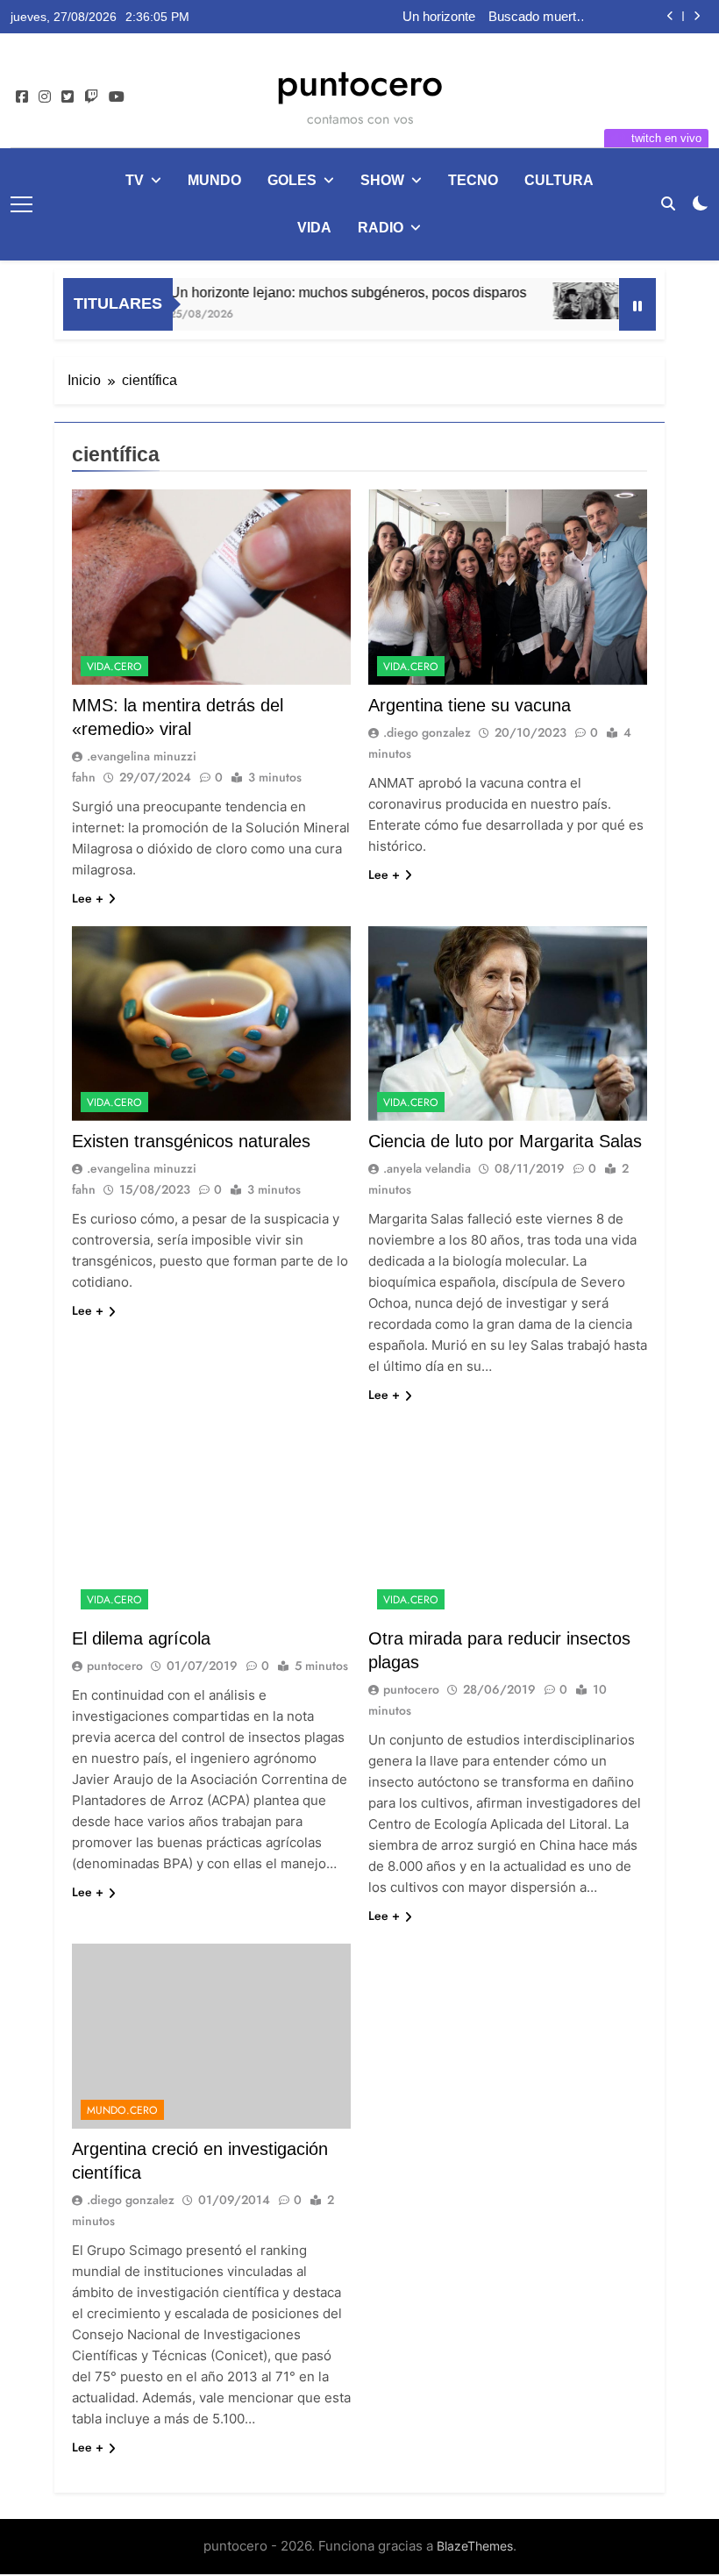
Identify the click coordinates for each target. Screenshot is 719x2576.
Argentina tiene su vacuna (470, 705)
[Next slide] (697, 16)
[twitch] (91, 97)
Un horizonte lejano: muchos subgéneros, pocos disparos (431, 17)
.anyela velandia (427, 1168)
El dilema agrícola (141, 1638)
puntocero (359, 82)
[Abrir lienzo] (21, 204)
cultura (559, 180)
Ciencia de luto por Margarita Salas (505, 1141)
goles (292, 180)
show (382, 180)
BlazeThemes (475, 2546)
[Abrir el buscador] (668, 203)
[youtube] (117, 97)
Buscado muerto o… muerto (536, 17)
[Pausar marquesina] (637, 304)
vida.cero (114, 667)
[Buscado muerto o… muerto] (555, 301)
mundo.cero (122, 2110)
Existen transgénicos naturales (191, 1141)
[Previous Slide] (670, 16)
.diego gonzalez (427, 732)
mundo (214, 180)
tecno (473, 180)
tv (135, 180)
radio (381, 228)
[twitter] (68, 97)
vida (314, 228)
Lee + (88, 898)
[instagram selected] (45, 97)
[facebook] (22, 97)
